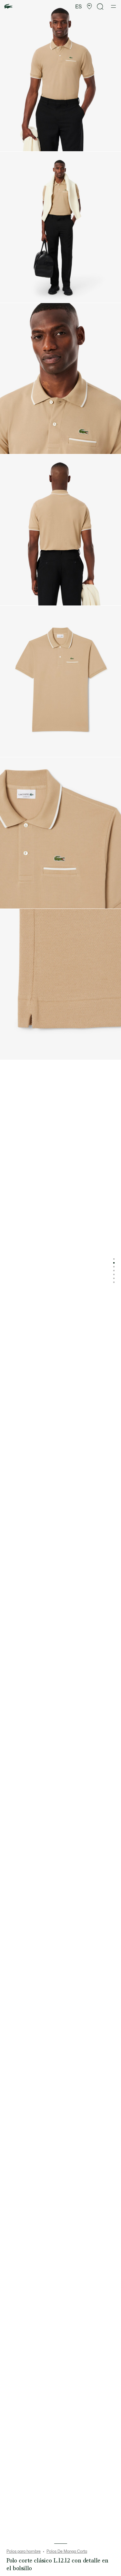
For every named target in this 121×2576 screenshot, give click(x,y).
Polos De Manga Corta (67, 2551)
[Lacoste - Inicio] (8, 7)
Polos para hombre (24, 2551)
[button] (89, 6)
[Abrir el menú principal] (113, 6)
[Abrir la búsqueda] (100, 7)
